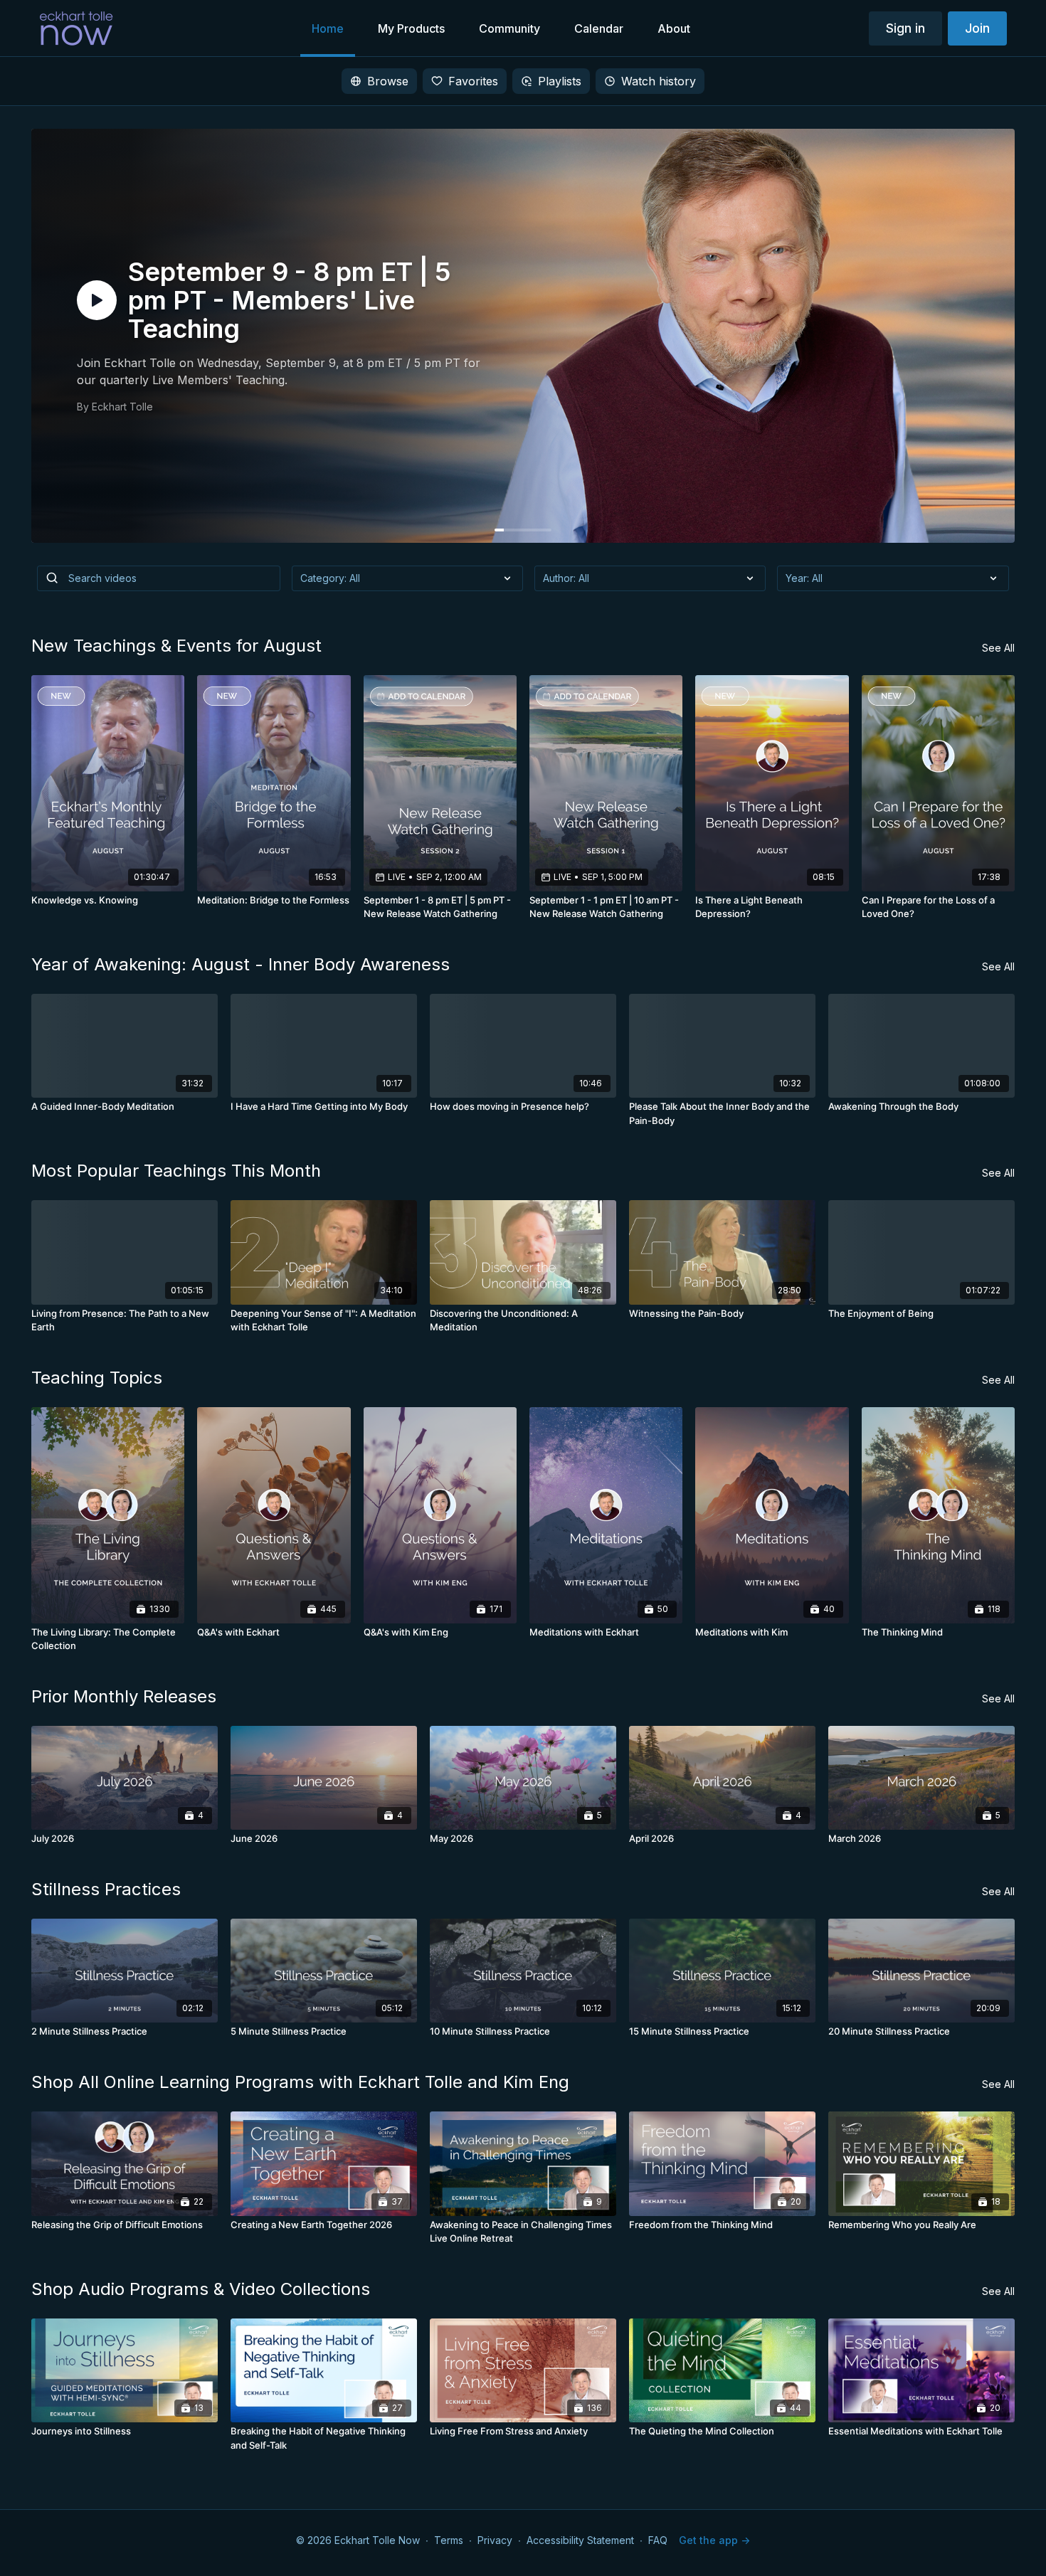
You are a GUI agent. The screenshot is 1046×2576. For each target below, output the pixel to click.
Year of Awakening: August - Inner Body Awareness (241, 964)
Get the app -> (714, 2540)
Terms (449, 2540)
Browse (388, 81)
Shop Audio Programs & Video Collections (201, 2289)
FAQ (658, 2540)
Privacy (495, 2540)
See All (998, 648)
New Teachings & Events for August (176, 646)
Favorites (473, 81)
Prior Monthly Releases (124, 1696)
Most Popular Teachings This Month (176, 1171)
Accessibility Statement (580, 2540)
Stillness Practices (106, 1889)
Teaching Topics (97, 1378)
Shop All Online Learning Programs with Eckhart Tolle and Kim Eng (300, 2082)
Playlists (560, 81)
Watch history (659, 81)
